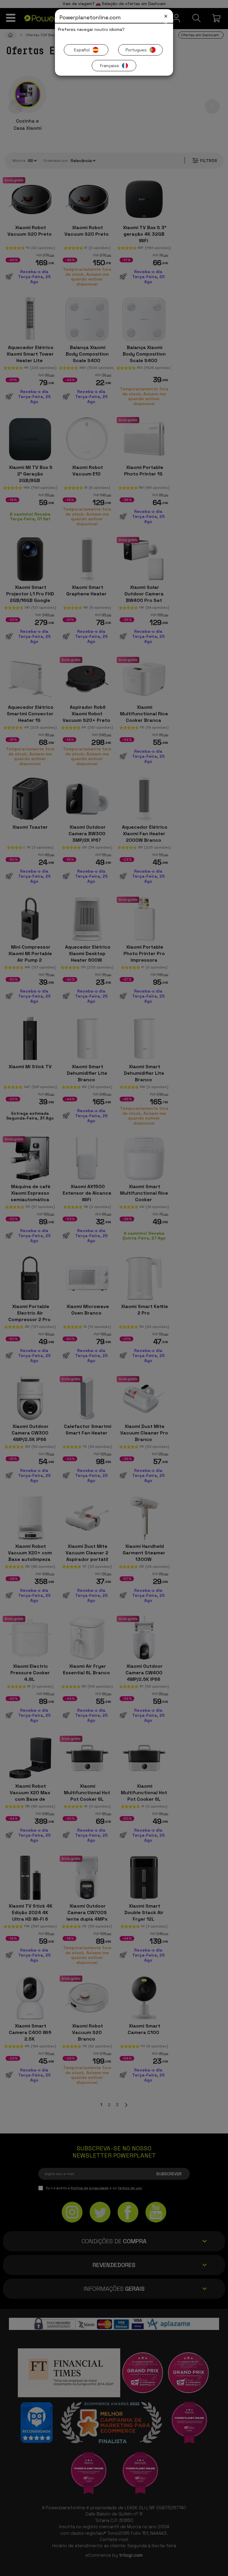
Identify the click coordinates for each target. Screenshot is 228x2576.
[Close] (166, 16)
